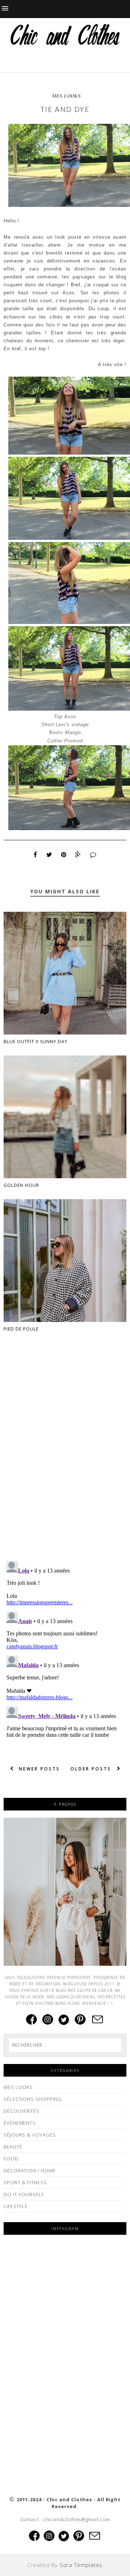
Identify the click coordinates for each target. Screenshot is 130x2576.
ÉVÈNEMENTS (20, 2123)
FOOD (11, 2159)
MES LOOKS (66, 96)
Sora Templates (81, 2565)
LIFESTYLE (16, 2206)
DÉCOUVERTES (21, 2111)
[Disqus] (65, 1462)
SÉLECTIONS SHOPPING (33, 2099)
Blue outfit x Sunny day (36, 1042)
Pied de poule (21, 1329)
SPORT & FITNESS (25, 2182)
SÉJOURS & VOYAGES (30, 2135)
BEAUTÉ (13, 2147)
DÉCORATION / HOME (30, 2170)
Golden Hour (21, 1185)
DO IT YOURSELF (24, 2194)
